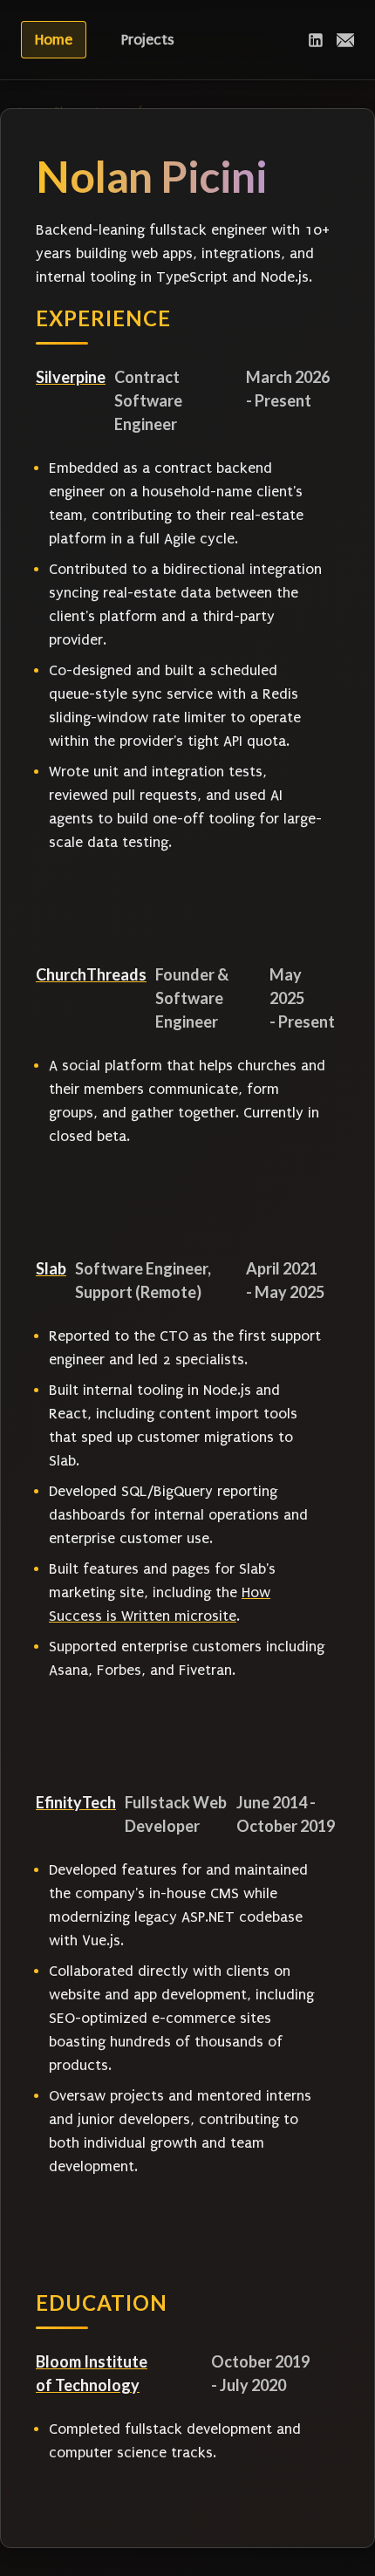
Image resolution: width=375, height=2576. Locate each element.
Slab (51, 1268)
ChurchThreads (91, 974)
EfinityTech (76, 1802)
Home (54, 40)
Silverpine (71, 377)
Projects (148, 40)
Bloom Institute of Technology (92, 2373)
